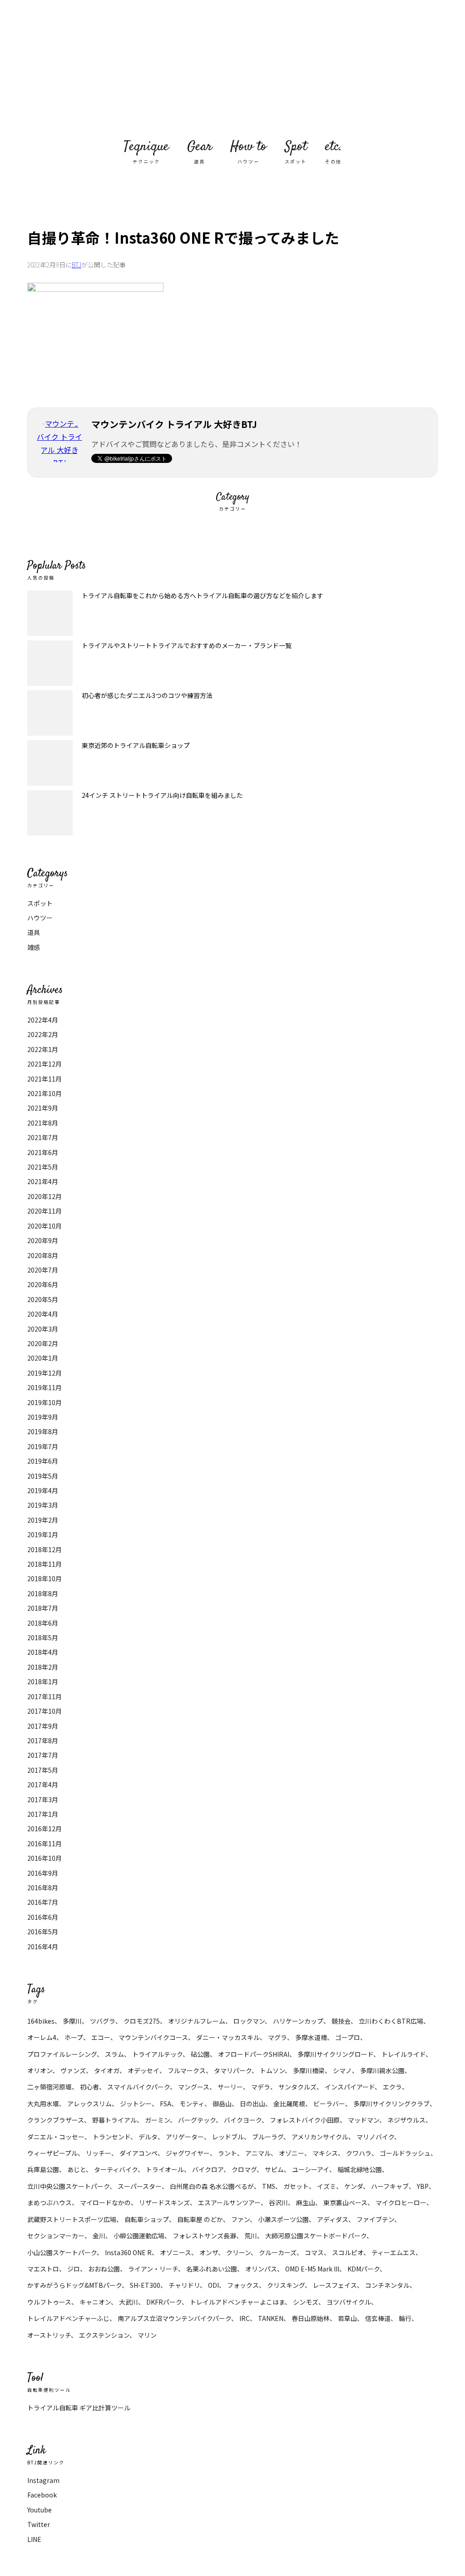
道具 (34, 932)
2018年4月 (43, 1652)
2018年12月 (45, 1549)
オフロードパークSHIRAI (254, 2054)
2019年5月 (43, 1476)
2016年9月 (43, 1873)
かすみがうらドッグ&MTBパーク (74, 2285)
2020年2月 (43, 1343)
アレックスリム (89, 2104)
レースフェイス (335, 2285)
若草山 (347, 2318)
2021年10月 (45, 1093)
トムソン (272, 2070)
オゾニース (176, 2252)
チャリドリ (184, 2285)
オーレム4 (42, 2037)
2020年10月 (45, 1226)
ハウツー (40, 918)
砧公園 (200, 2054)
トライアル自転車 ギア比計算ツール (79, 2408)
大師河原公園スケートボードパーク (316, 2236)
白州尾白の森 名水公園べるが (212, 2186)
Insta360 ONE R (128, 2252)
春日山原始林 (311, 2318)
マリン (147, 2335)
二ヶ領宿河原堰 (49, 2087)
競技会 (341, 2021)
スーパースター (140, 2186)
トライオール (165, 2169)
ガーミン (157, 2120)
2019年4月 (43, 1490)
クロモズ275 (142, 2021)
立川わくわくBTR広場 (391, 2021)
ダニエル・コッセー (56, 2137)
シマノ (342, 2070)
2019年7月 (43, 1446)
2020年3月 (43, 1329)
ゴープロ (348, 2037)
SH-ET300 (145, 2285)
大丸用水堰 (43, 2104)
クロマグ (244, 2169)
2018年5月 (43, 1637)
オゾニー (292, 2153)
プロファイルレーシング (62, 2054)
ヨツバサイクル (349, 2302)
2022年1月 (43, 1049)
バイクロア (208, 2169)
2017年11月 (45, 1696)
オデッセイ (143, 2070)
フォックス (243, 2285)
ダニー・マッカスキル (228, 2037)
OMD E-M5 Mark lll (312, 2269)
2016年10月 (45, 1858)
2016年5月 (43, 1932)
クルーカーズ (278, 2252)
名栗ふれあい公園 (212, 2269)
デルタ (148, 2137)
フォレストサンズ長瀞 (204, 2236)
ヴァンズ (73, 2070)
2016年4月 (43, 1947)
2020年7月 (43, 1270)
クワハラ (359, 2153)
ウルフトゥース (49, 2302)
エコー (101, 2037)
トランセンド (111, 2137)
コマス (314, 2252)
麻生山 (306, 2202)
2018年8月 (43, 1593)
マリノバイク (375, 2137)
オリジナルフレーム (197, 2021)
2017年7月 (43, 1755)
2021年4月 (43, 1181)
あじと (77, 2169)
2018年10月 (45, 1578)
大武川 (129, 2302)
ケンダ (354, 2186)
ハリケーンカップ (298, 2021)
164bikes (41, 2021)
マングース (194, 2087)
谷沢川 (278, 2202)
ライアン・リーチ (153, 2269)
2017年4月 (43, 1785)
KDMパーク (364, 2269)
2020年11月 (45, 1211)
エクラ (392, 2087)
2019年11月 (45, 1387)
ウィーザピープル (52, 2153)
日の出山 (252, 2104)
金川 (99, 2236)
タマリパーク (233, 2070)
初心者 (89, 2087)
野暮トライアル (114, 2120)
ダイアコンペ (139, 2153)
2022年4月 (43, 1020)
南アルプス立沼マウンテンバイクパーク (174, 2318)
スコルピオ (348, 2252)
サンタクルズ (297, 2087)
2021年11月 (45, 1079)
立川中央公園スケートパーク (68, 2186)
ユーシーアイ (311, 2169)
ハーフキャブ (390, 2186)
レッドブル (228, 2137)
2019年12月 (45, 1373)
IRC (245, 2318)
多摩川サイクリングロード (335, 2054)
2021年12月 (45, 1064)
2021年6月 (43, 1152)
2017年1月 (43, 1814)
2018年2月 (43, 1667)
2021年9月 (43, 1108)
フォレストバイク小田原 (305, 2120)
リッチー (99, 2153)
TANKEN (271, 2318)
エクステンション (104, 2335)
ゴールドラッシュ (405, 2153)
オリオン (40, 2070)
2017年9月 (43, 1726)
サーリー (230, 2087)
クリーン (238, 2252)
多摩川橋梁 (309, 2070)
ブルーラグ (268, 2137)
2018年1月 (43, 1681)
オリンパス (261, 2269)
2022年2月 (43, 1034)
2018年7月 (43, 1608)
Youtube (40, 2510)
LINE (34, 2539)
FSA (166, 2104)
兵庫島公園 (43, 2169)
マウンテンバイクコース (153, 2037)
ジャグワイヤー (188, 2153)
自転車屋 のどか (200, 2219)
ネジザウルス (406, 2120)
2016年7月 (43, 1902)
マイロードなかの (105, 2202)
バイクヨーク (243, 2120)
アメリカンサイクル (320, 2137)
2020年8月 (43, 1255)
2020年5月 (43, 1299)
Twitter (39, 2524)
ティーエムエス (393, 2252)
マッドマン (364, 2120)
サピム (274, 2169)
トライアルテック (157, 2054)
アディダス (333, 2219)
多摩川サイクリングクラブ (391, 2104)
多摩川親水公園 (382, 2070)
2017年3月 (43, 1799)
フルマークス (187, 2070)
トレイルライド (403, 2054)
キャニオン (95, 2302)
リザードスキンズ (164, 2202)
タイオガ (107, 2070)
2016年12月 (45, 1829)
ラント (228, 2153)
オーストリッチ (49, 2335)
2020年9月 (43, 1240)
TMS (269, 2186)
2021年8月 (43, 1123)
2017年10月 (45, 1711)
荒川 (251, 2236)
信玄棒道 (378, 2318)
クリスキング (286, 2285)
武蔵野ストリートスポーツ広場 (72, 2219)
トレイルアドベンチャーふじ (68, 2318)
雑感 (34, 947)
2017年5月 (43, 1770)
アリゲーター (185, 2137)
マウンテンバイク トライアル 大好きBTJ (232, 68)
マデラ (261, 2087)
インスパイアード (350, 2087)
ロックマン (249, 2021)
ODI (213, 2285)
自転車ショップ (147, 2219)
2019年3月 (43, 1505)
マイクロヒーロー (401, 2202)
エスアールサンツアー (229, 2202)
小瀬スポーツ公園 (283, 2219)
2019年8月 (43, 1431)
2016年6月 (43, 1917)
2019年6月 (43, 1461)
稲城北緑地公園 (360, 2169)
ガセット (296, 2186)
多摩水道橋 (311, 2037)
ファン (240, 2219)
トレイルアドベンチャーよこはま (237, 2302)
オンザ (209, 2252)
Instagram (43, 2480)
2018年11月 (45, 1564)
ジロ (74, 2269)
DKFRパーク (164, 2302)
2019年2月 (43, 1520)
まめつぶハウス (49, 2202)
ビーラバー (329, 2104)
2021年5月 (43, 1167)
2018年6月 (43, 1623)
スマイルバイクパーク (139, 2087)
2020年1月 (43, 1358)
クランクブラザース (56, 2120)
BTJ (77, 265)
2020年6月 (43, 1284)
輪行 (405, 2318)
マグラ (277, 2037)
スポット (40, 903)
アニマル (258, 2153)
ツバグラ (103, 2021)
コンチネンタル (387, 2285)
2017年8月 (43, 1740)
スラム (114, 2054)
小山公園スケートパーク (62, 2252)
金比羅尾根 (289, 2104)
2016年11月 (45, 1844)
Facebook (42, 2495)
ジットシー (136, 2104)
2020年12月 (45, 1196)
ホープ (74, 2037)
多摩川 (72, 2021)
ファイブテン (375, 2219)
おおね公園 (104, 2269)
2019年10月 (45, 1402)
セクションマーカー (56, 2236)
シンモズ (306, 2302)
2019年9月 (43, 1417)
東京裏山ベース (345, 2202)
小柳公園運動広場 (139, 2236)
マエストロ (43, 2269)
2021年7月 (43, 1137)
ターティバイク (116, 2169)
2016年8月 (43, 1888)
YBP (423, 2186)
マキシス (325, 2153)
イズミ (326, 2186)
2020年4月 (43, 1314)
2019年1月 (43, 1534)
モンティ (192, 2104)
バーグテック (197, 2120)
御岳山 (222, 2104)
